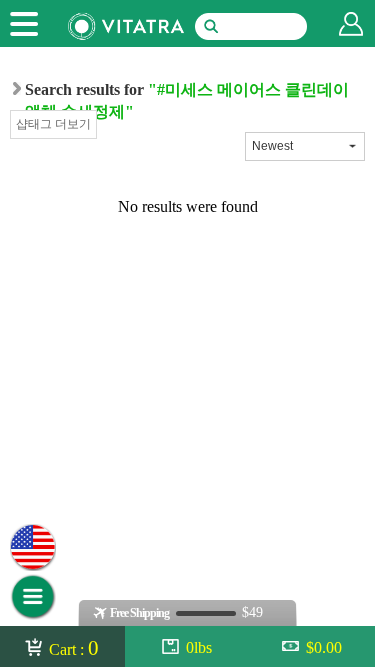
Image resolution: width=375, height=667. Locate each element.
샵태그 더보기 (53, 124)
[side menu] (24, 23)
